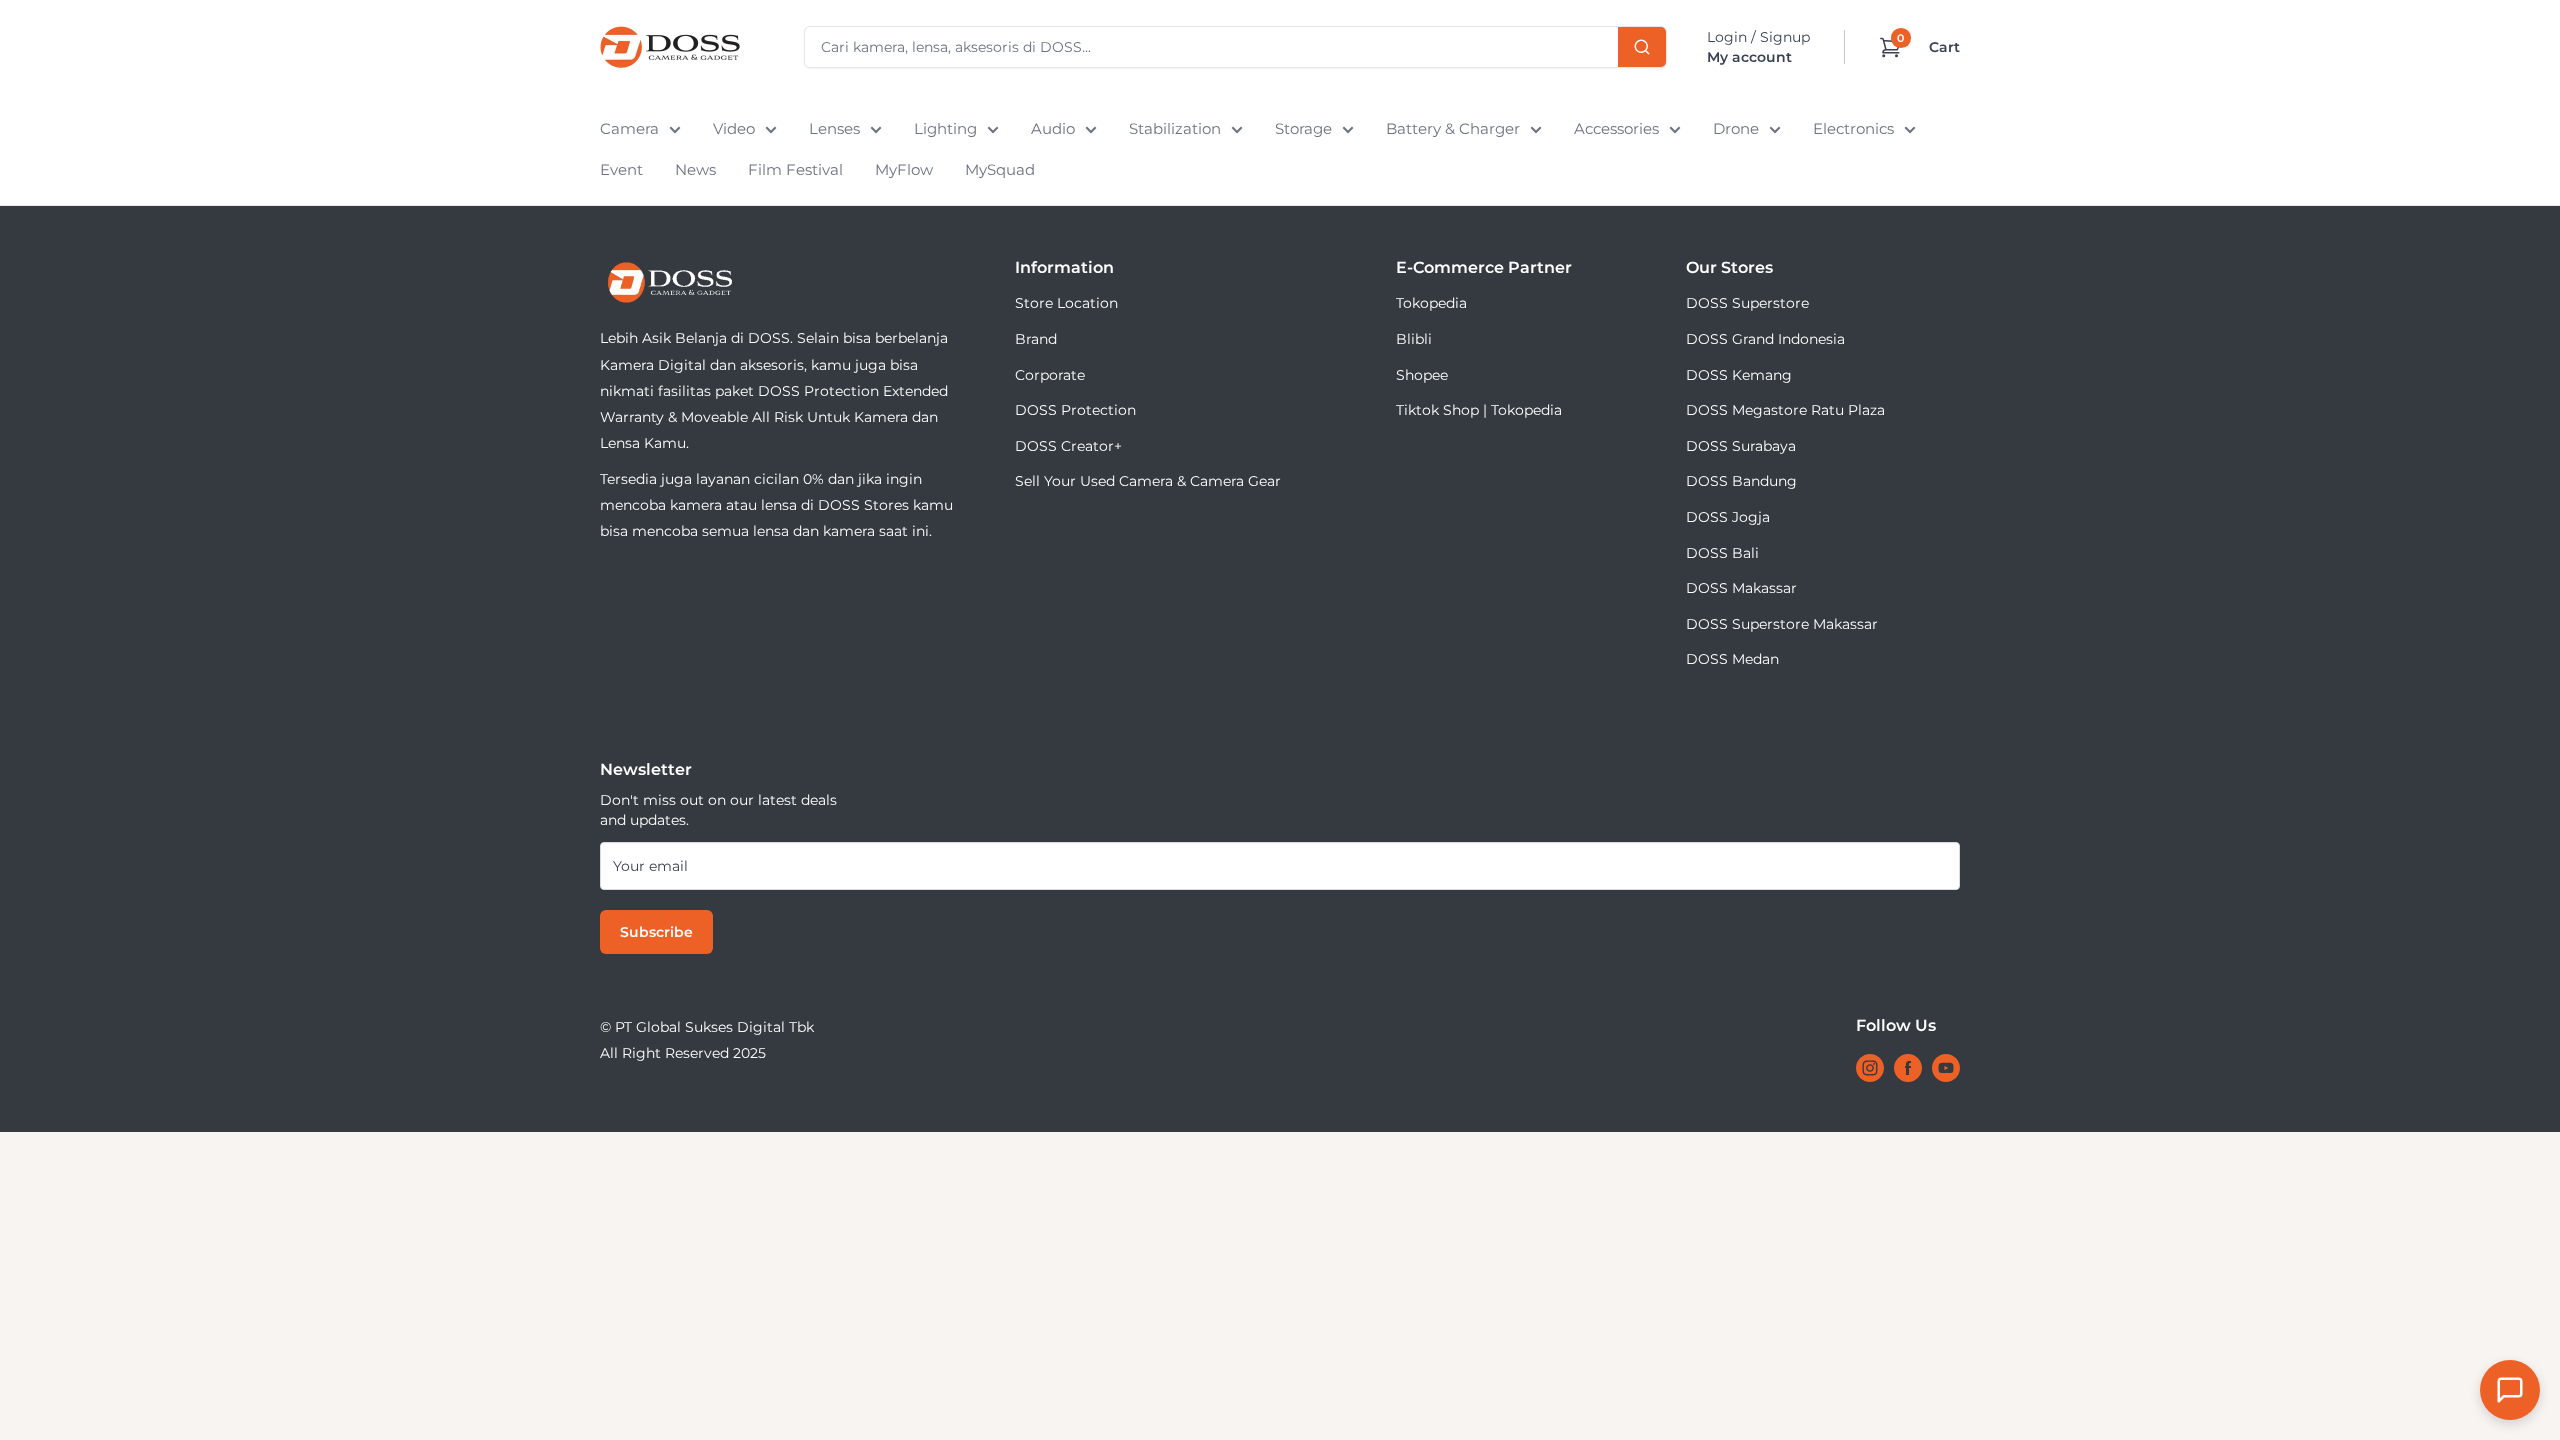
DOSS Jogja (1728, 517)
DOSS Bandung (1741, 481)
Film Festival (795, 169)
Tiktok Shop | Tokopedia (1479, 410)
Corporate (1050, 375)
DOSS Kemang (1739, 375)
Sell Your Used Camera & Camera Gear (1148, 481)
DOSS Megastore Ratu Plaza (1785, 410)
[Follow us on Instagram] (1870, 1068)
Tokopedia (1431, 303)
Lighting (945, 128)
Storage (1303, 128)
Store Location (1066, 303)
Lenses (834, 128)
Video (734, 128)
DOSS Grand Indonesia (1765, 339)
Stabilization (1175, 128)
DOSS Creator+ (1068, 446)
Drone (1736, 128)
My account (1749, 57)
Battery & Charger (1453, 128)
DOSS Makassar (1741, 588)
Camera (629, 128)
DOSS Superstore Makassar (1782, 624)
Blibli (1414, 339)
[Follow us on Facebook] (1908, 1068)
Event (621, 169)
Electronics (1853, 128)
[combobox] (1235, 47)
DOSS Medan (1732, 659)
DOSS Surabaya (1741, 446)
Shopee (1422, 375)
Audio (1053, 128)
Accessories (1616, 128)
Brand (1036, 339)
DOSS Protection (1075, 410)
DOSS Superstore (1747, 303)
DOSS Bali (1722, 553)
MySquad (1000, 169)
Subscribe (656, 932)
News (695, 169)
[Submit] (1642, 47)
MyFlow (904, 169)
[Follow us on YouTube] (1946, 1068)
